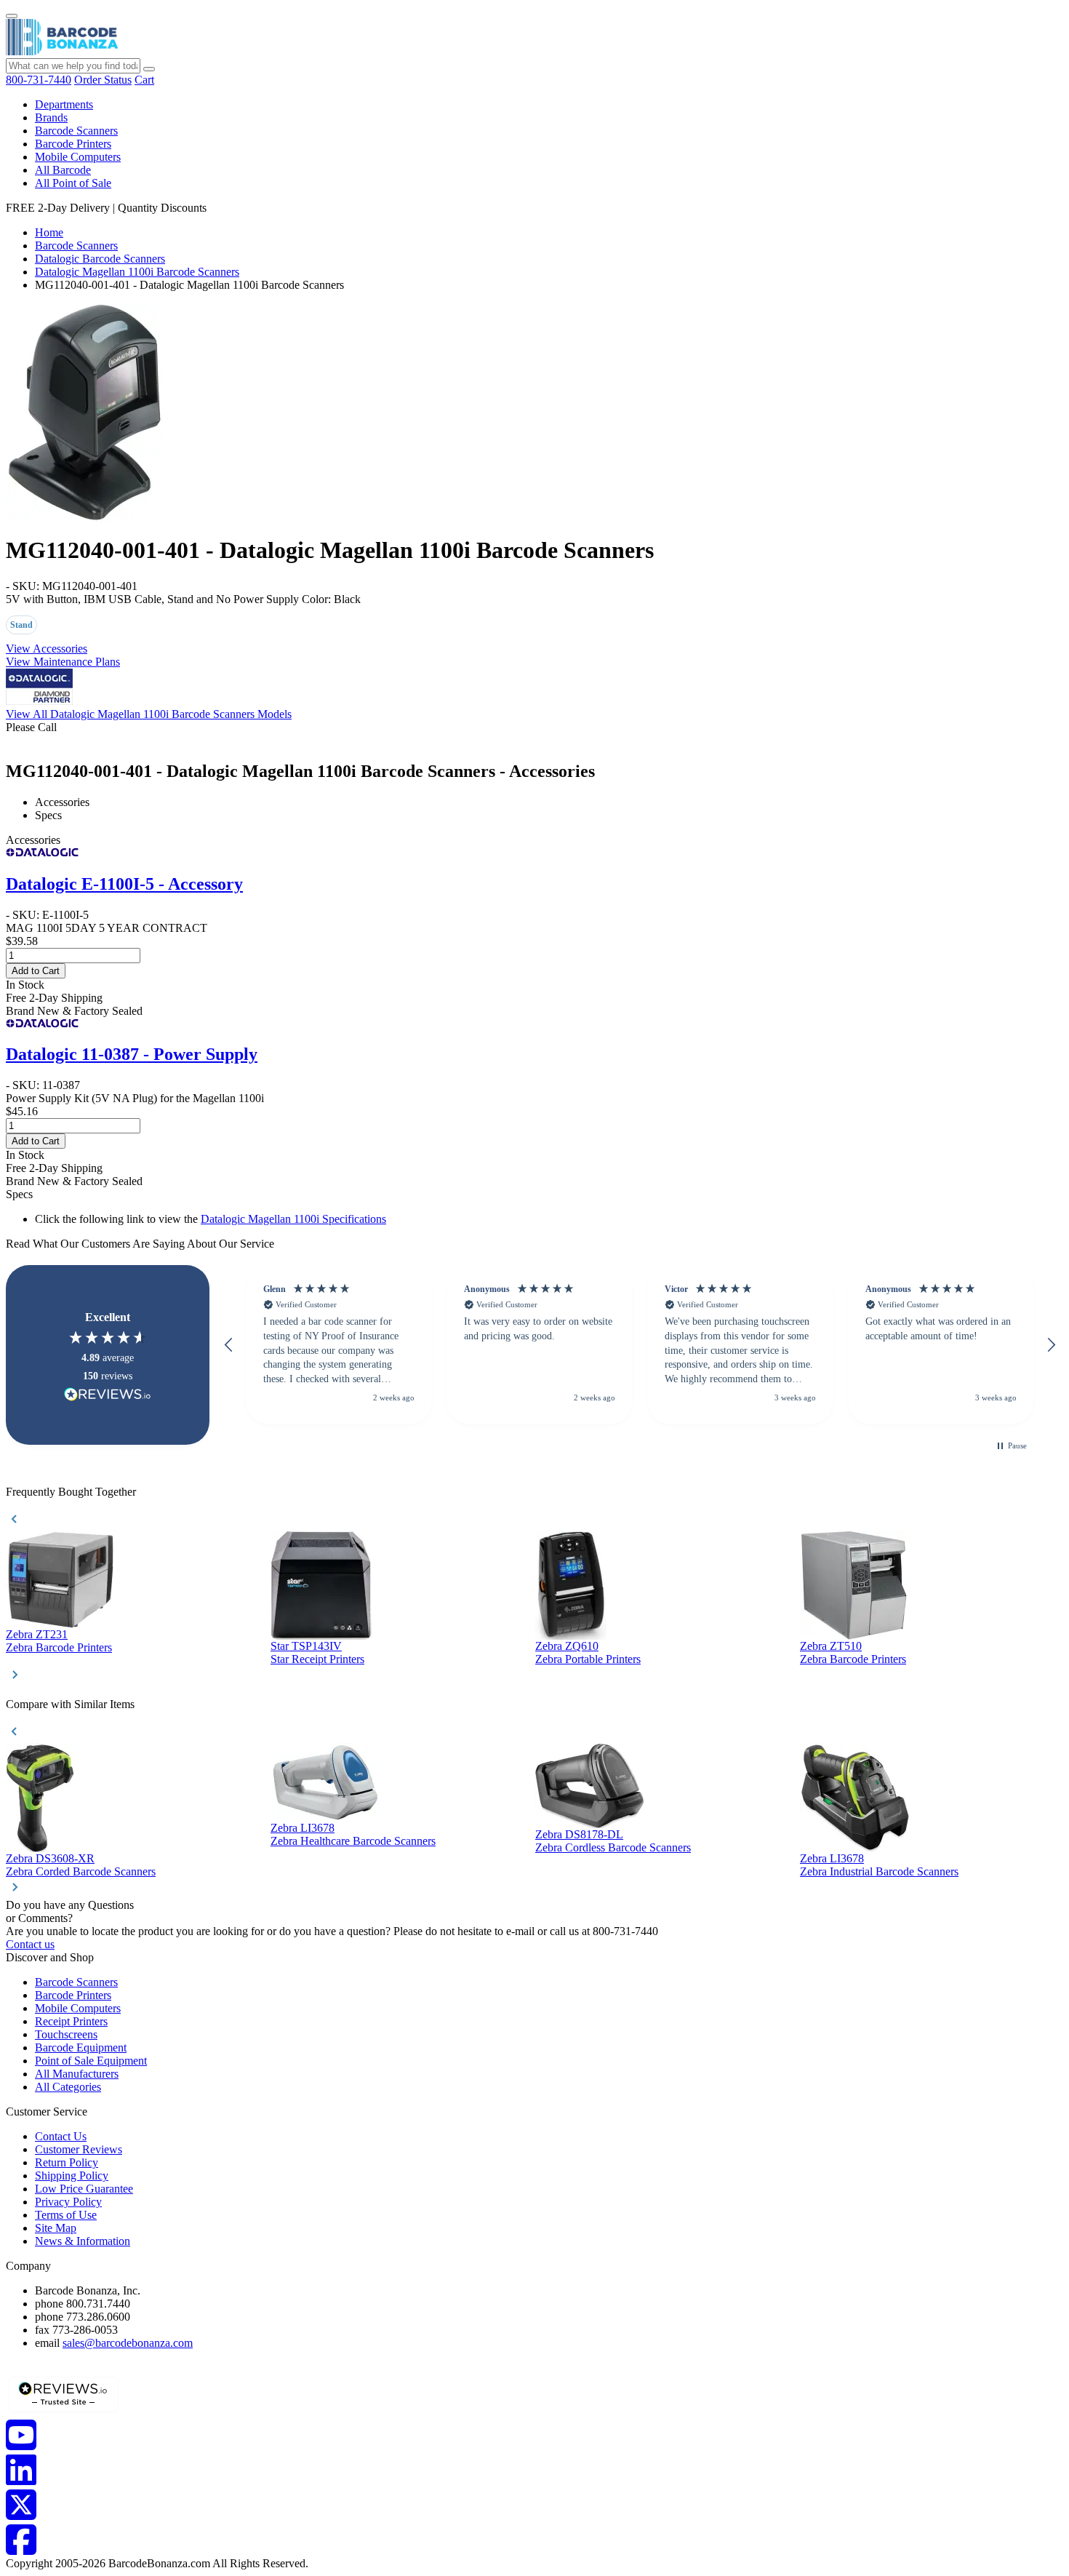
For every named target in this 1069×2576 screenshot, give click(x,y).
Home (49, 232)
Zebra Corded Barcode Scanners (81, 1871)
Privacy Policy (68, 2202)
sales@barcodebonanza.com (128, 2343)
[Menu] (12, 16)
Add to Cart (36, 971)
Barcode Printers (73, 144)
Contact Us (61, 2136)
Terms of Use (66, 2215)
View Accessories (47, 649)
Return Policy (67, 2162)
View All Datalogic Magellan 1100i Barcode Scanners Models (149, 714)
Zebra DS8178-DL (579, 1834)
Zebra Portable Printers (588, 1659)
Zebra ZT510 (831, 1646)
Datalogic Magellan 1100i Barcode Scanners (137, 272)
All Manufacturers (77, 2074)
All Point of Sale (73, 183)
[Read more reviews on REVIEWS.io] (108, 1394)
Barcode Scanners (76, 131)
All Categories (68, 2087)
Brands (51, 117)
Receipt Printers (71, 2021)
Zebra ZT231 (37, 1634)
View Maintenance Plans (63, 662)
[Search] (149, 69)
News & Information (83, 2241)
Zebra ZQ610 (567, 1646)
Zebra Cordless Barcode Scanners (613, 1847)
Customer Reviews (79, 2149)
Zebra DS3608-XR (50, 1858)
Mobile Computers (78, 157)
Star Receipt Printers (317, 1659)
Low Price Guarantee (84, 2189)
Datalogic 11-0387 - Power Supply (132, 1054)
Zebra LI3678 (303, 1828)
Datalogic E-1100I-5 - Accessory (124, 884)
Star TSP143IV (306, 1646)
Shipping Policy (72, 2176)
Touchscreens (66, 2034)
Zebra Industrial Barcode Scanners (879, 1871)
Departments (64, 104)
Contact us (30, 1944)
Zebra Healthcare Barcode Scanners (353, 1841)
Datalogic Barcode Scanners (100, 259)
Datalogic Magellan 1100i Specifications (293, 1219)
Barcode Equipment (81, 2047)
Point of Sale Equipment (91, 2061)
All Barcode (63, 170)
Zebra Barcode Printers (59, 1647)
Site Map (56, 2228)
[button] (229, 1345)
